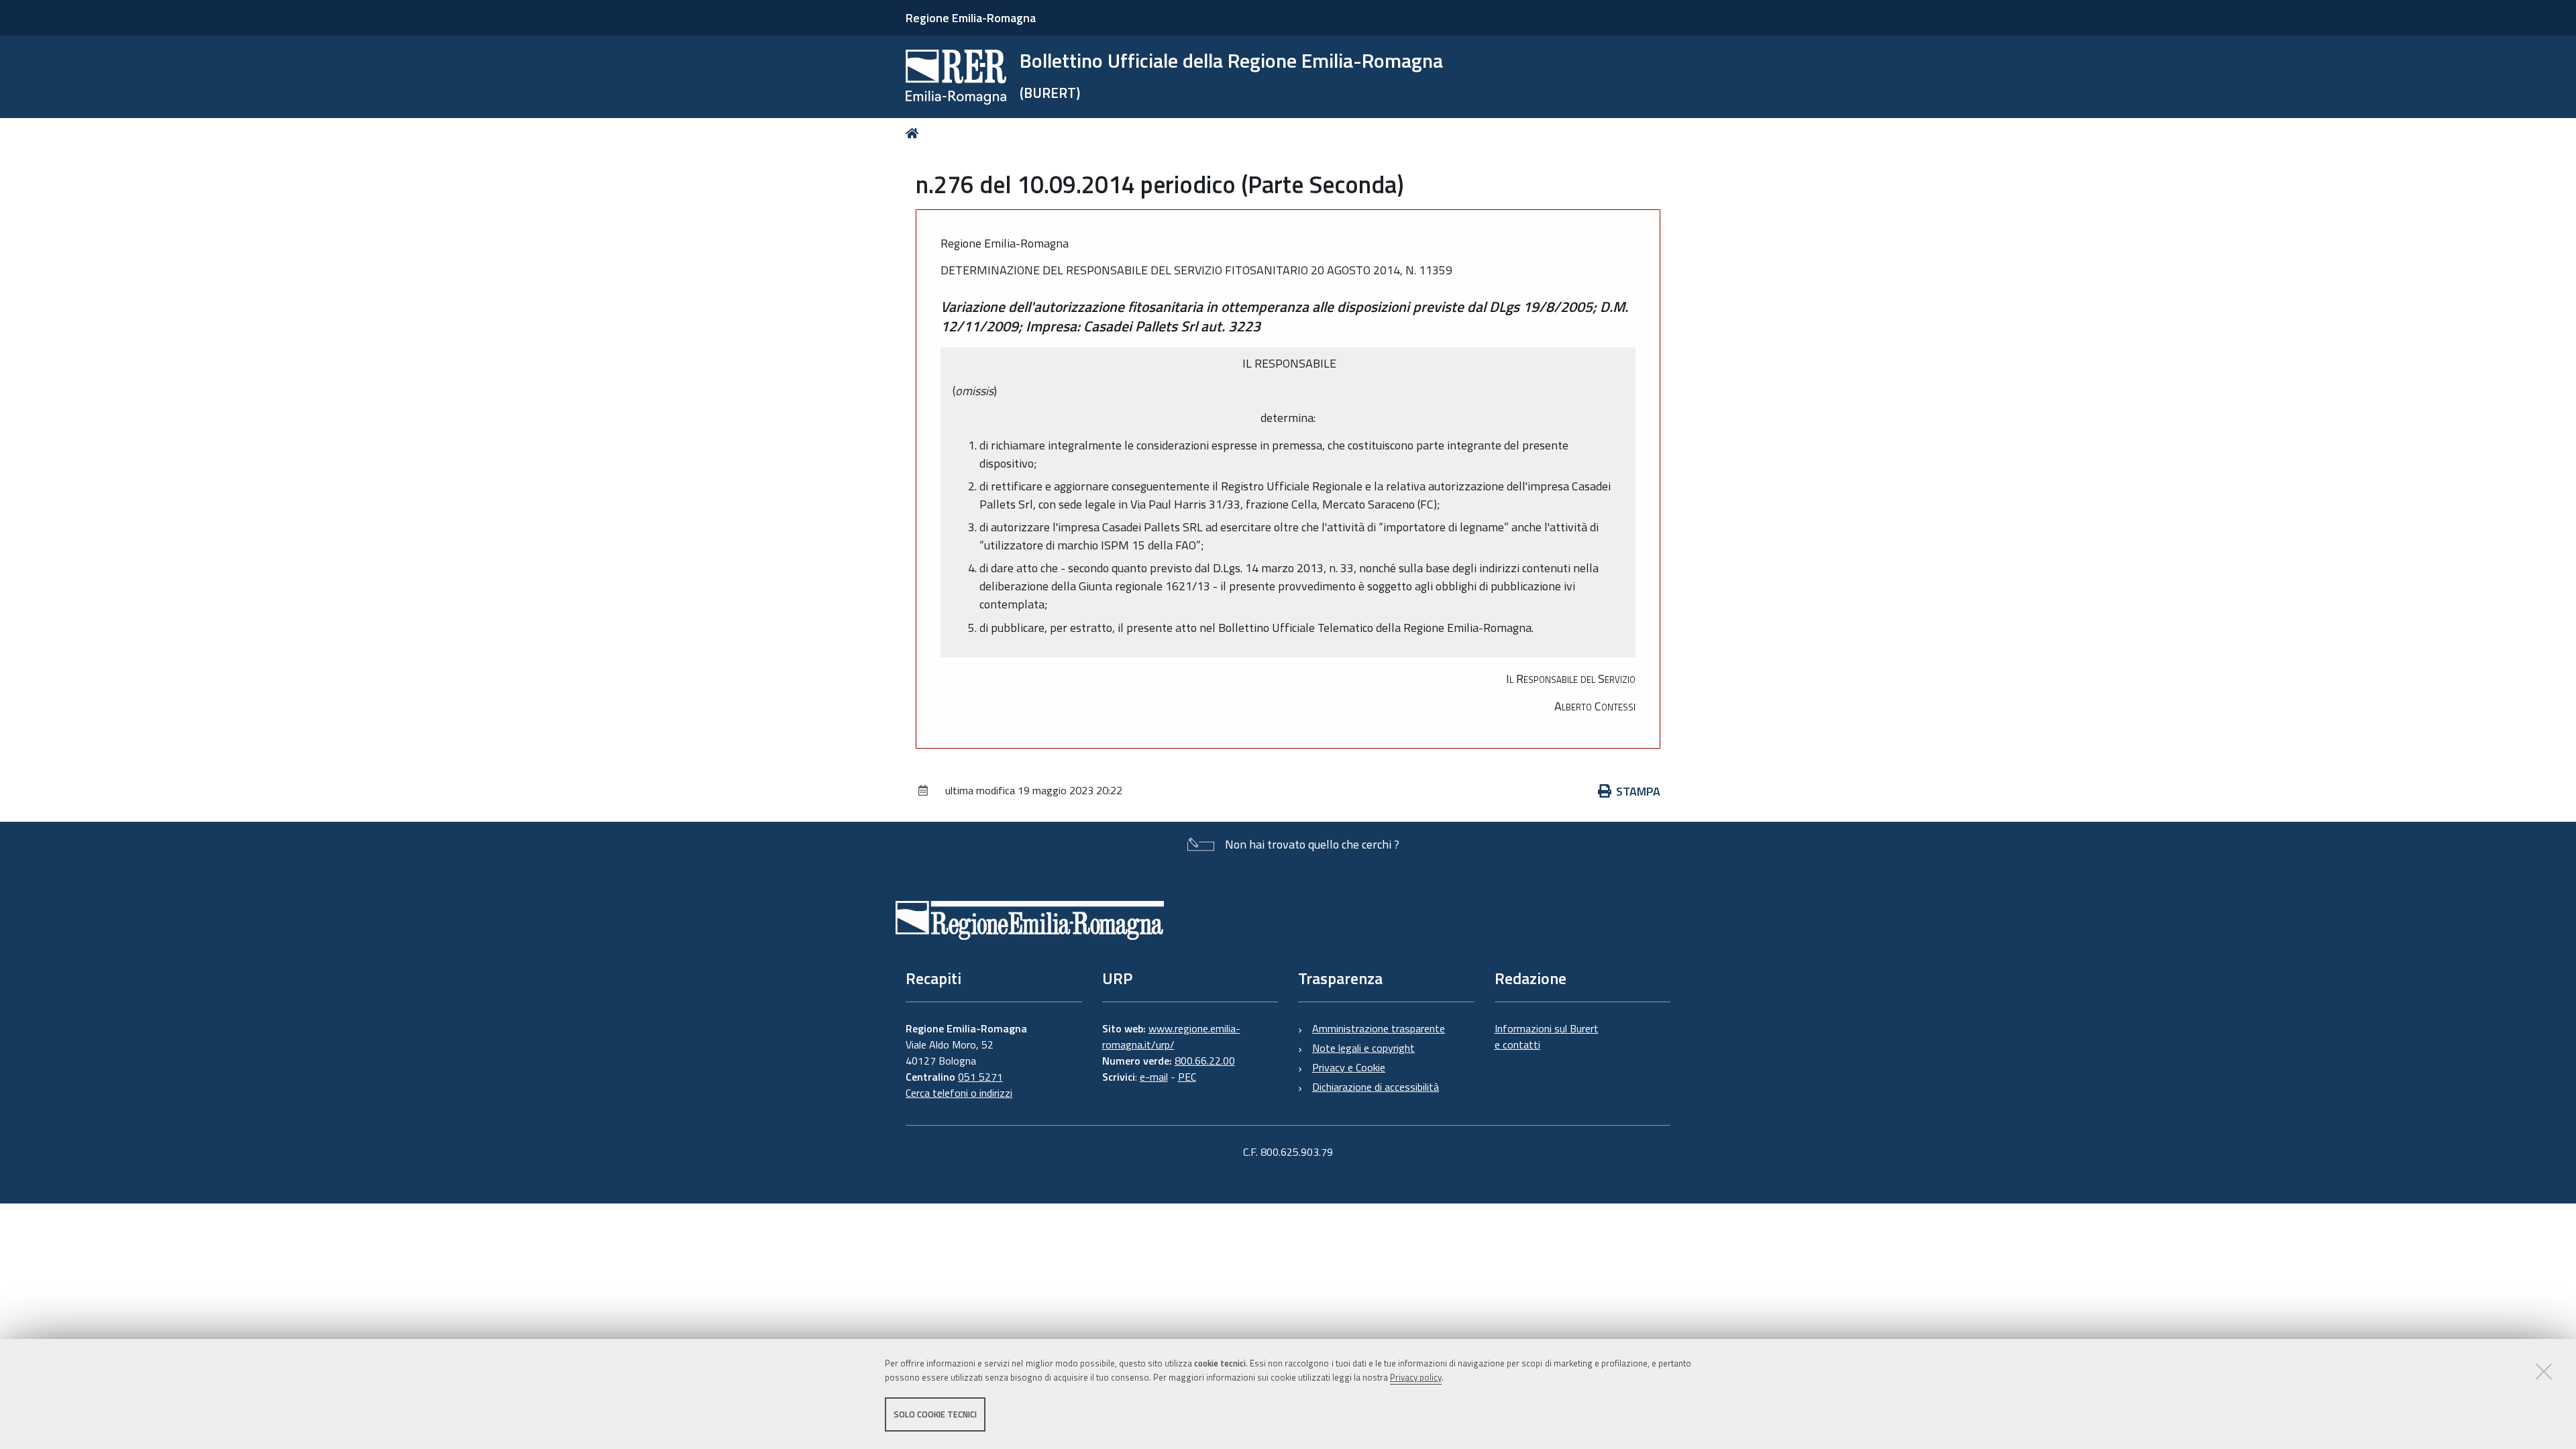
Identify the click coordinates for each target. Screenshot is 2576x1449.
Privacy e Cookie (1349, 1067)
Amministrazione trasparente (1379, 1028)
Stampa (1638, 791)
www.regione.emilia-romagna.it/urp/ (1171, 1036)
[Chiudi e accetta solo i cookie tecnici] (2544, 1371)
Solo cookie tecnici (935, 1414)
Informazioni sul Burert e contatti (1547, 1036)
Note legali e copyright (1363, 1048)
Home (915, 133)
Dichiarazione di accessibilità (1376, 1087)
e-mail (1154, 1077)
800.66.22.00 (1205, 1061)
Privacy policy (1416, 1377)
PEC (1187, 1077)
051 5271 (980, 1077)
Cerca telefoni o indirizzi (959, 1093)
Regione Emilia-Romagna (971, 18)
